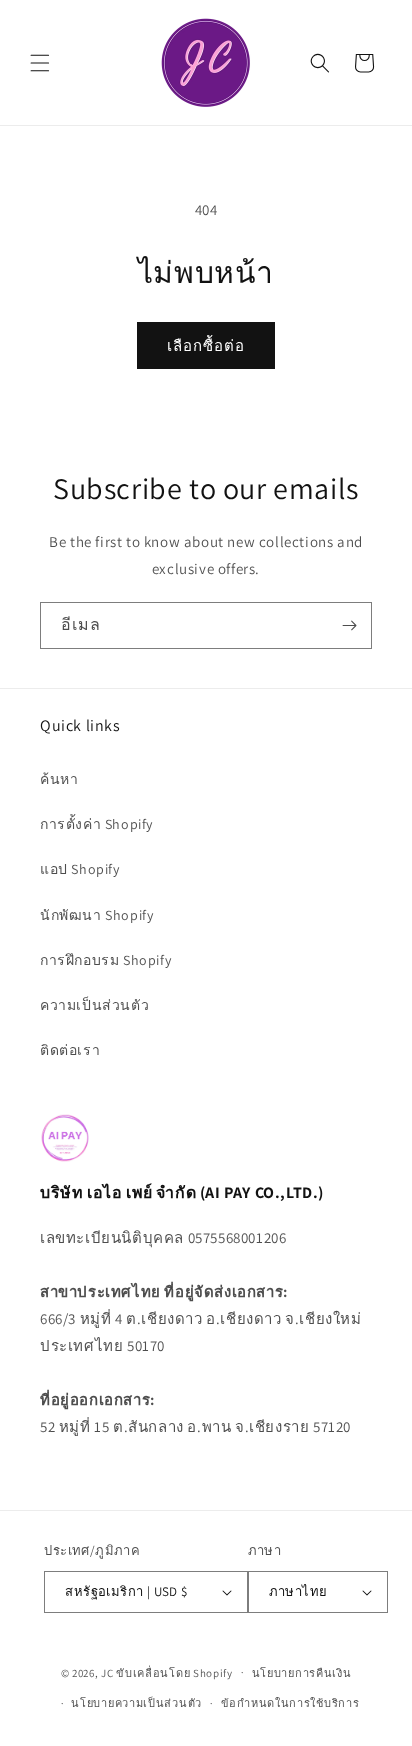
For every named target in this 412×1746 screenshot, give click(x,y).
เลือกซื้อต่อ (206, 345)
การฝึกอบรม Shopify (105, 960)
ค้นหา (59, 779)
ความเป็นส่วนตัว (94, 1005)
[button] (40, 63)
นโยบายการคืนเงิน (302, 1673)
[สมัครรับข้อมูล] (349, 625)
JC (107, 1672)
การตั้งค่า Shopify (96, 824)
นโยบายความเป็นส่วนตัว (136, 1703)
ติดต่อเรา (70, 1050)
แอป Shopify (80, 869)
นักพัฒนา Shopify (96, 915)
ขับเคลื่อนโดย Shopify (174, 1672)
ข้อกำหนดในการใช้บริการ (290, 1703)
